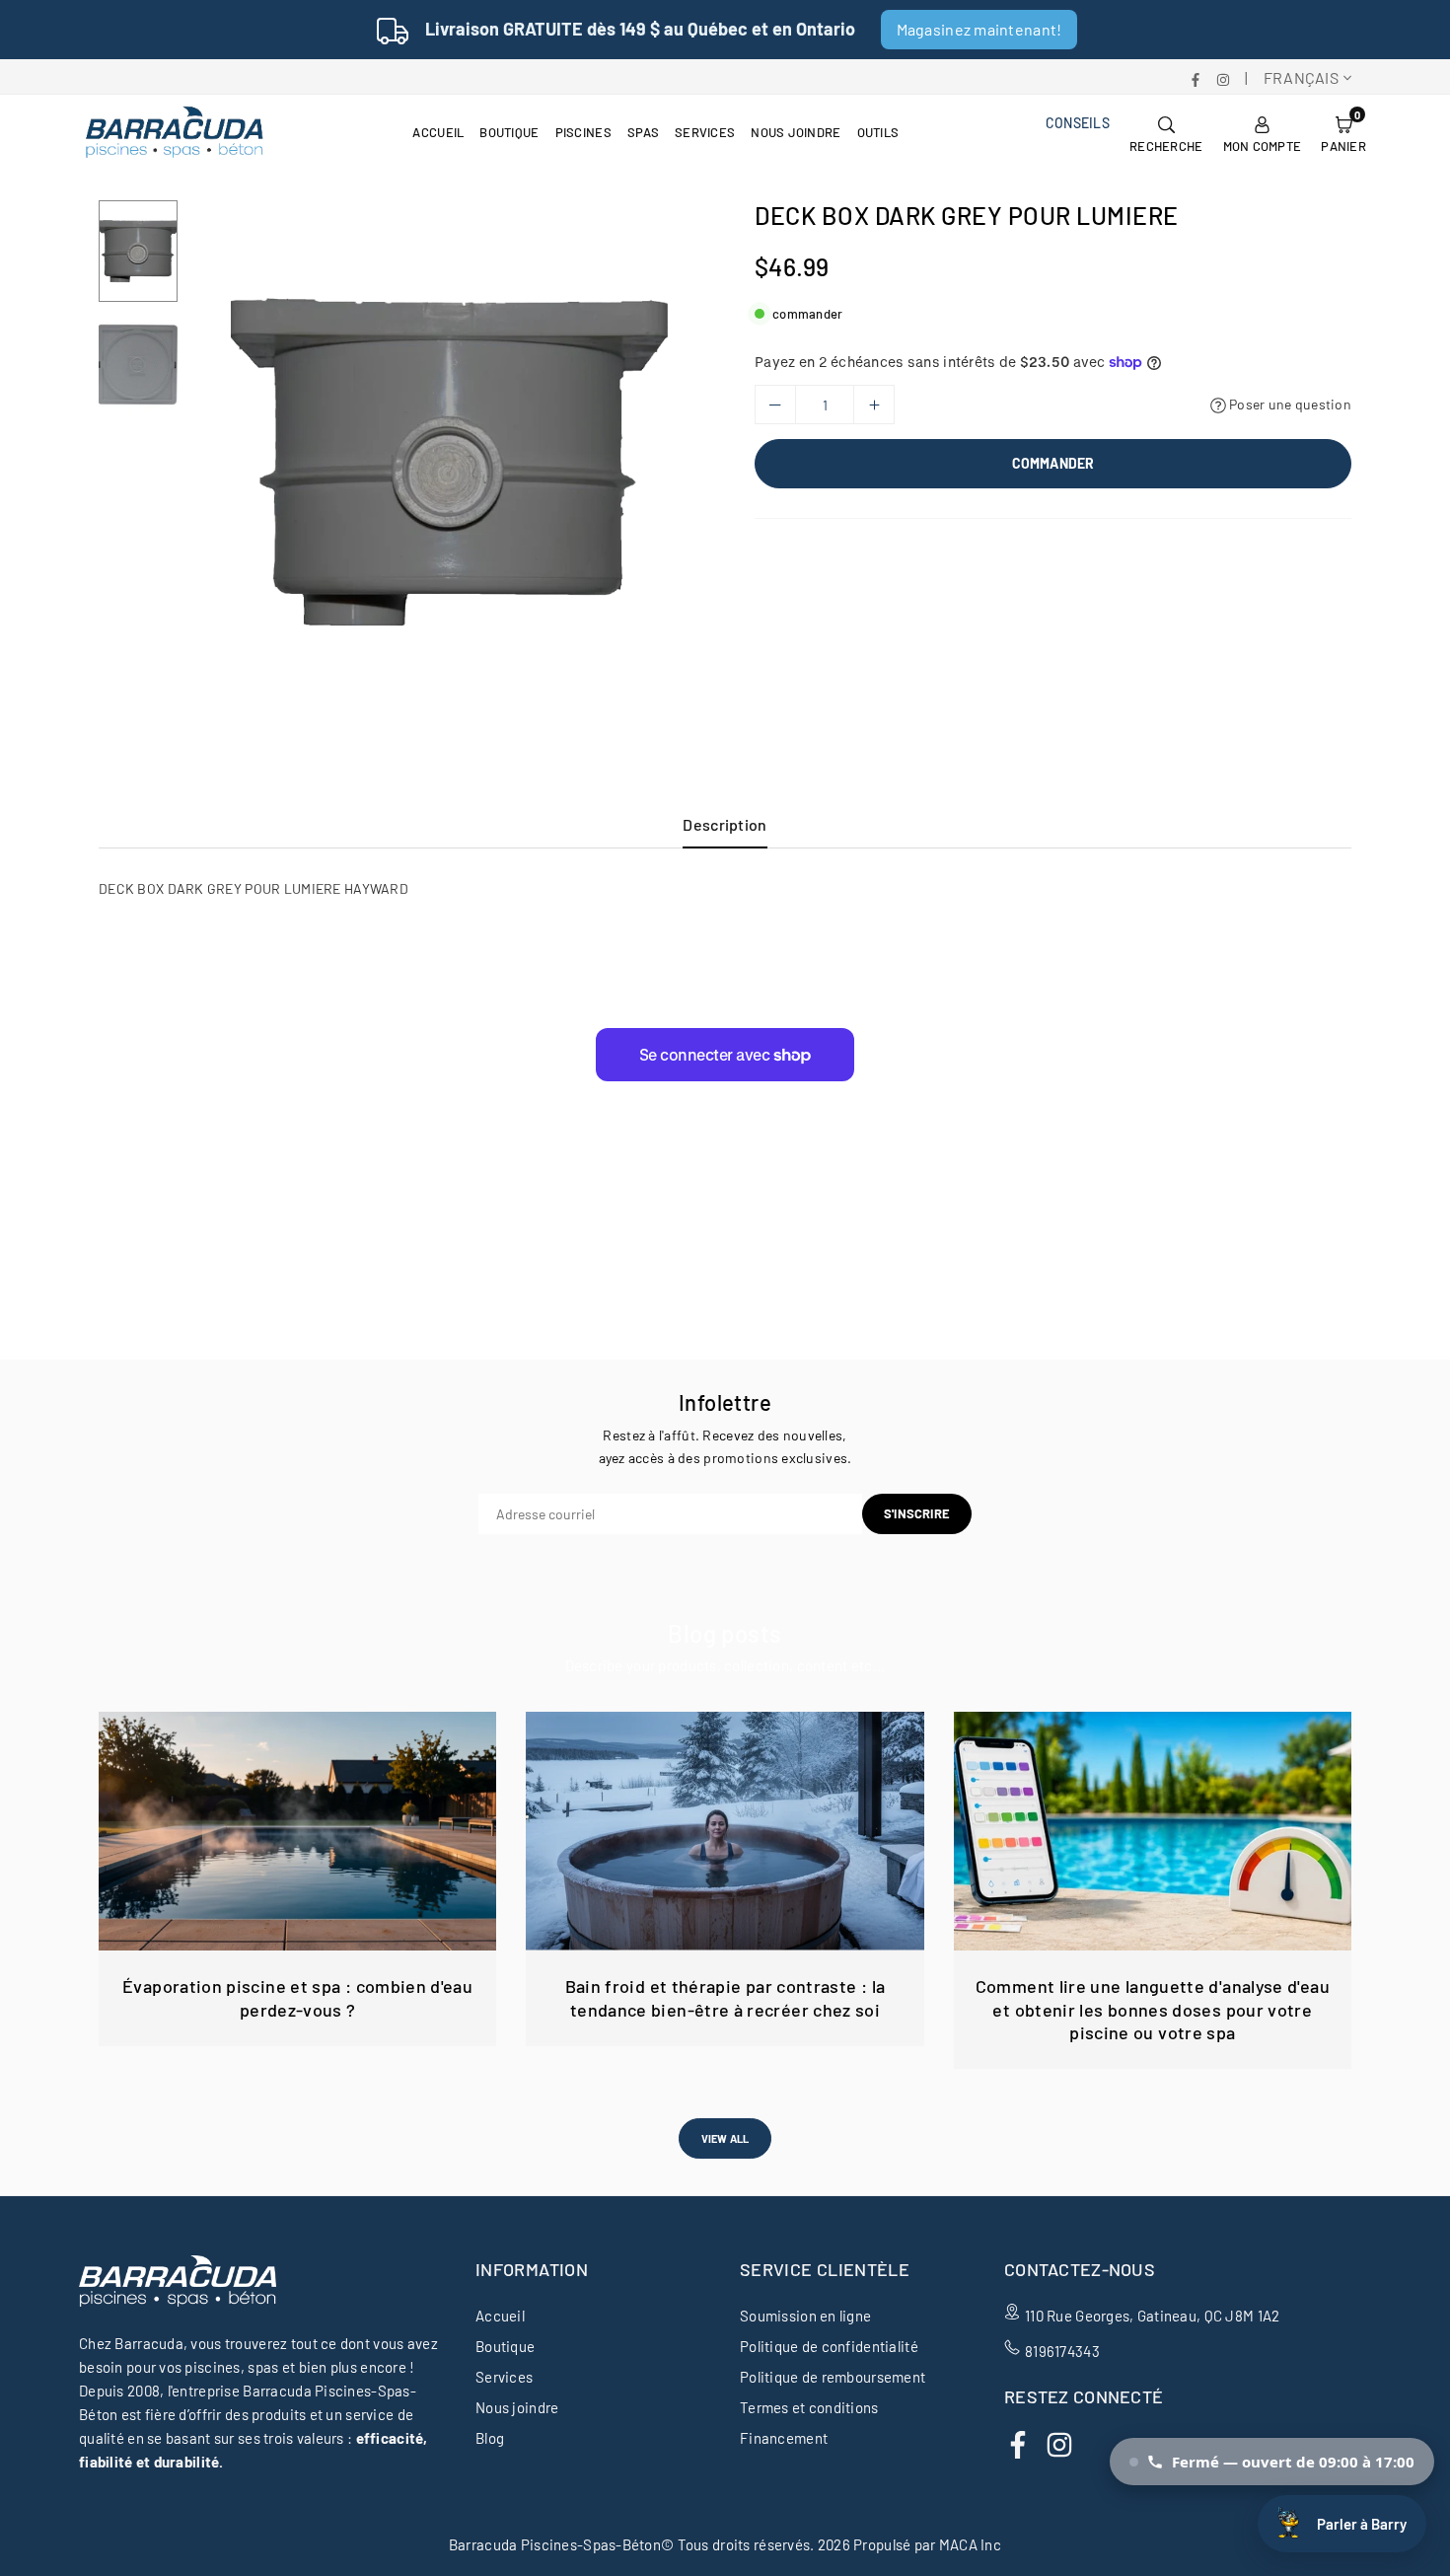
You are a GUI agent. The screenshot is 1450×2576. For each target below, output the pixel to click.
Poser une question (1289, 404)
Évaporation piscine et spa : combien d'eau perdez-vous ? (297, 1997)
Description (725, 824)
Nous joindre (796, 132)
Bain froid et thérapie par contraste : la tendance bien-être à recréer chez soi (725, 1997)
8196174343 (1062, 2351)
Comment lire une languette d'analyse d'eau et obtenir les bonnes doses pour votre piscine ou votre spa (1153, 2009)
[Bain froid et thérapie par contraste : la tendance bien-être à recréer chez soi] (725, 1831)
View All (725, 2138)
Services (705, 132)
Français (1301, 77)
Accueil (438, 132)
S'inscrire (917, 1513)
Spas (643, 132)
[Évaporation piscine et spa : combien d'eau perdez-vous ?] (297, 1831)
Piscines (583, 132)
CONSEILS (1078, 123)
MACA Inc (970, 2544)
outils (878, 132)
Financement (784, 2438)
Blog (490, 2438)
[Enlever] (775, 405)
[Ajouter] (874, 405)
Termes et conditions (809, 2407)
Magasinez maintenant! (979, 29)
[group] (449, 462)
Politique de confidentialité (829, 2346)
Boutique (509, 132)
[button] (1343, 132)
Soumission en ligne (805, 2316)
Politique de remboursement (833, 2377)
